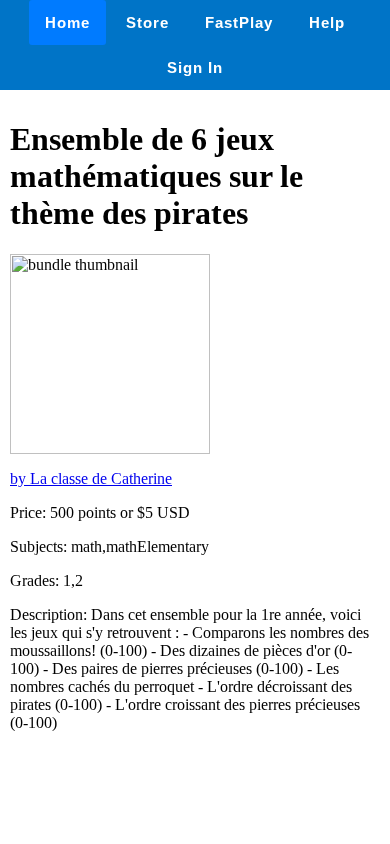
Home (67, 22)
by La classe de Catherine (91, 478)
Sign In (195, 67)
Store (147, 22)
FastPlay (239, 22)
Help (327, 22)
